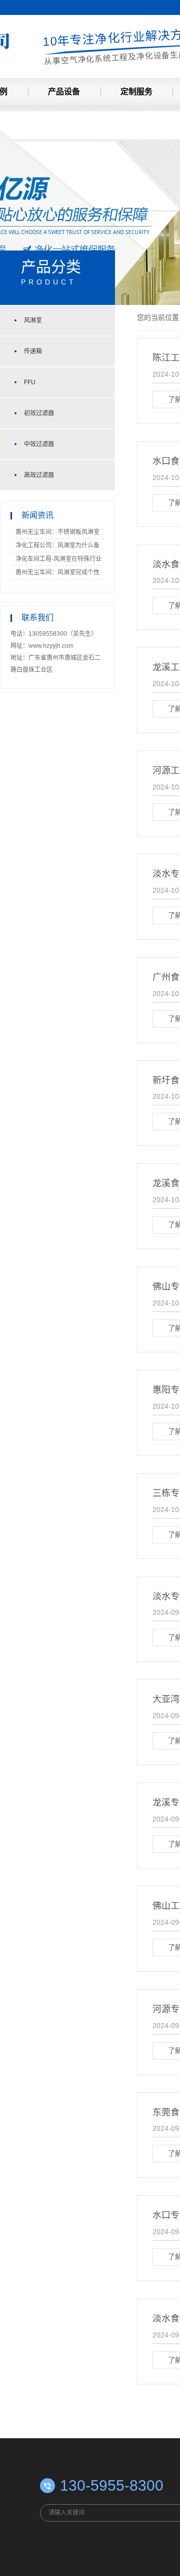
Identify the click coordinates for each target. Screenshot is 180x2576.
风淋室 (33, 320)
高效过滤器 (39, 475)
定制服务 (136, 92)
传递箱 (33, 351)
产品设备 (64, 92)
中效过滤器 (39, 444)
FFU (30, 382)
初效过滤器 (39, 413)
